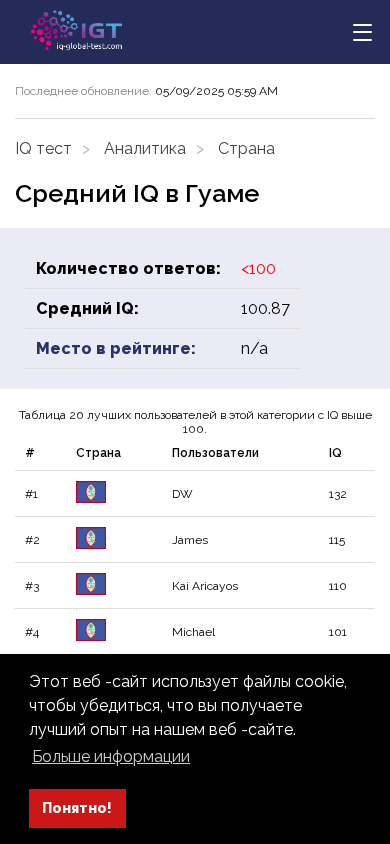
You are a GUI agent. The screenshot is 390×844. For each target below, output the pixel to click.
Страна (246, 148)
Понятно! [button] (77, 807)
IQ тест (43, 148)
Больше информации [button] (111, 756)
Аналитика (145, 148)
